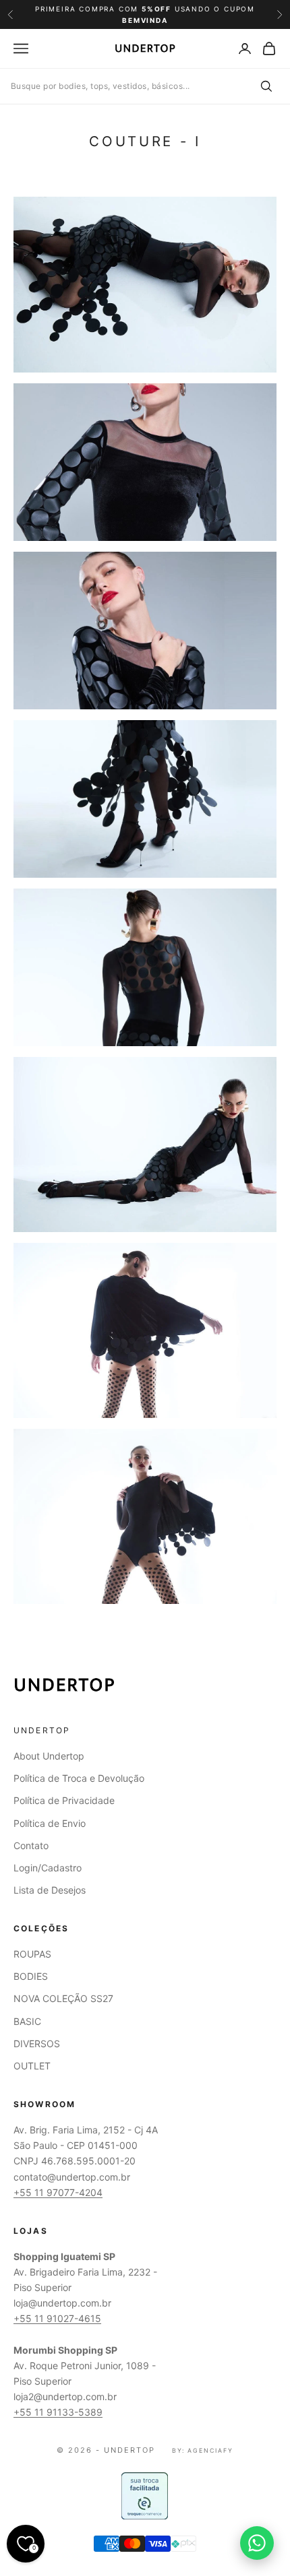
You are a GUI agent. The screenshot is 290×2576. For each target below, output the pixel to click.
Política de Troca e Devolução (79, 1778)
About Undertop (49, 1756)
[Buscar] (266, 86)
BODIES (31, 1976)
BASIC (27, 2021)
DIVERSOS (37, 2043)
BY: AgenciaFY (203, 2450)
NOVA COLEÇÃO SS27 (63, 1998)
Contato (31, 1845)
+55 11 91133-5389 (58, 2412)
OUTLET (32, 2066)
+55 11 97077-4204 (58, 2192)
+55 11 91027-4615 (57, 2318)
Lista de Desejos (50, 1890)
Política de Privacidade (64, 1800)
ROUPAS (32, 1954)
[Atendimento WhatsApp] (257, 2543)
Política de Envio (50, 1823)
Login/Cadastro (48, 1868)
